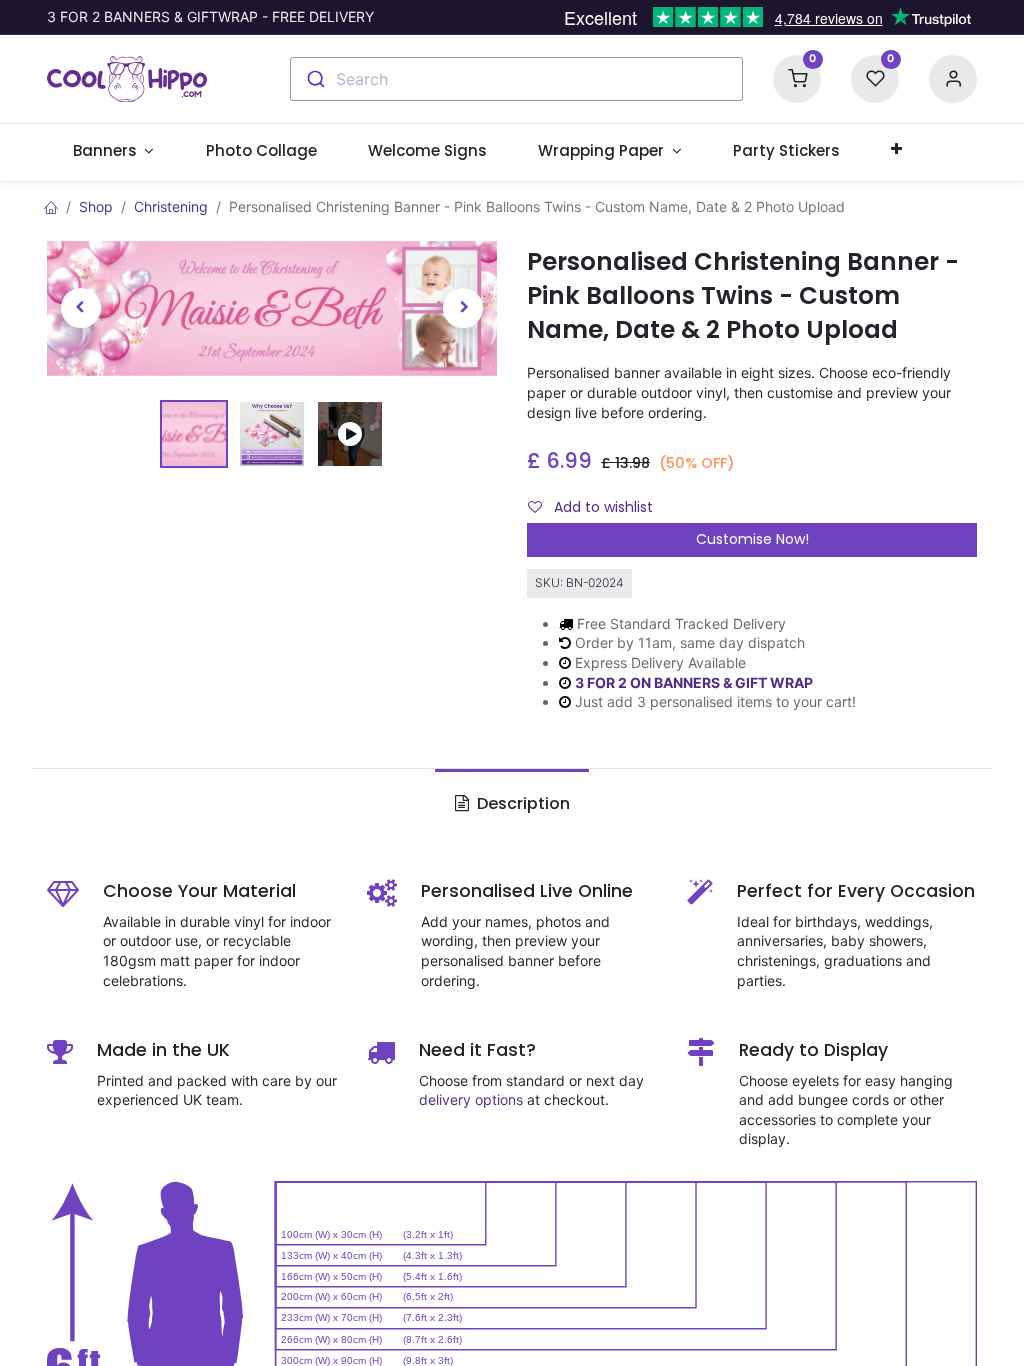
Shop (96, 206)
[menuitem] (261, 150)
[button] (897, 150)
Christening (171, 206)
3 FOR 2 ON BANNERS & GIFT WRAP (694, 682)
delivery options (471, 1099)
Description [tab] (521, 803)
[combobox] (516, 79)
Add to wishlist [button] (601, 507)
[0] (797, 77)
